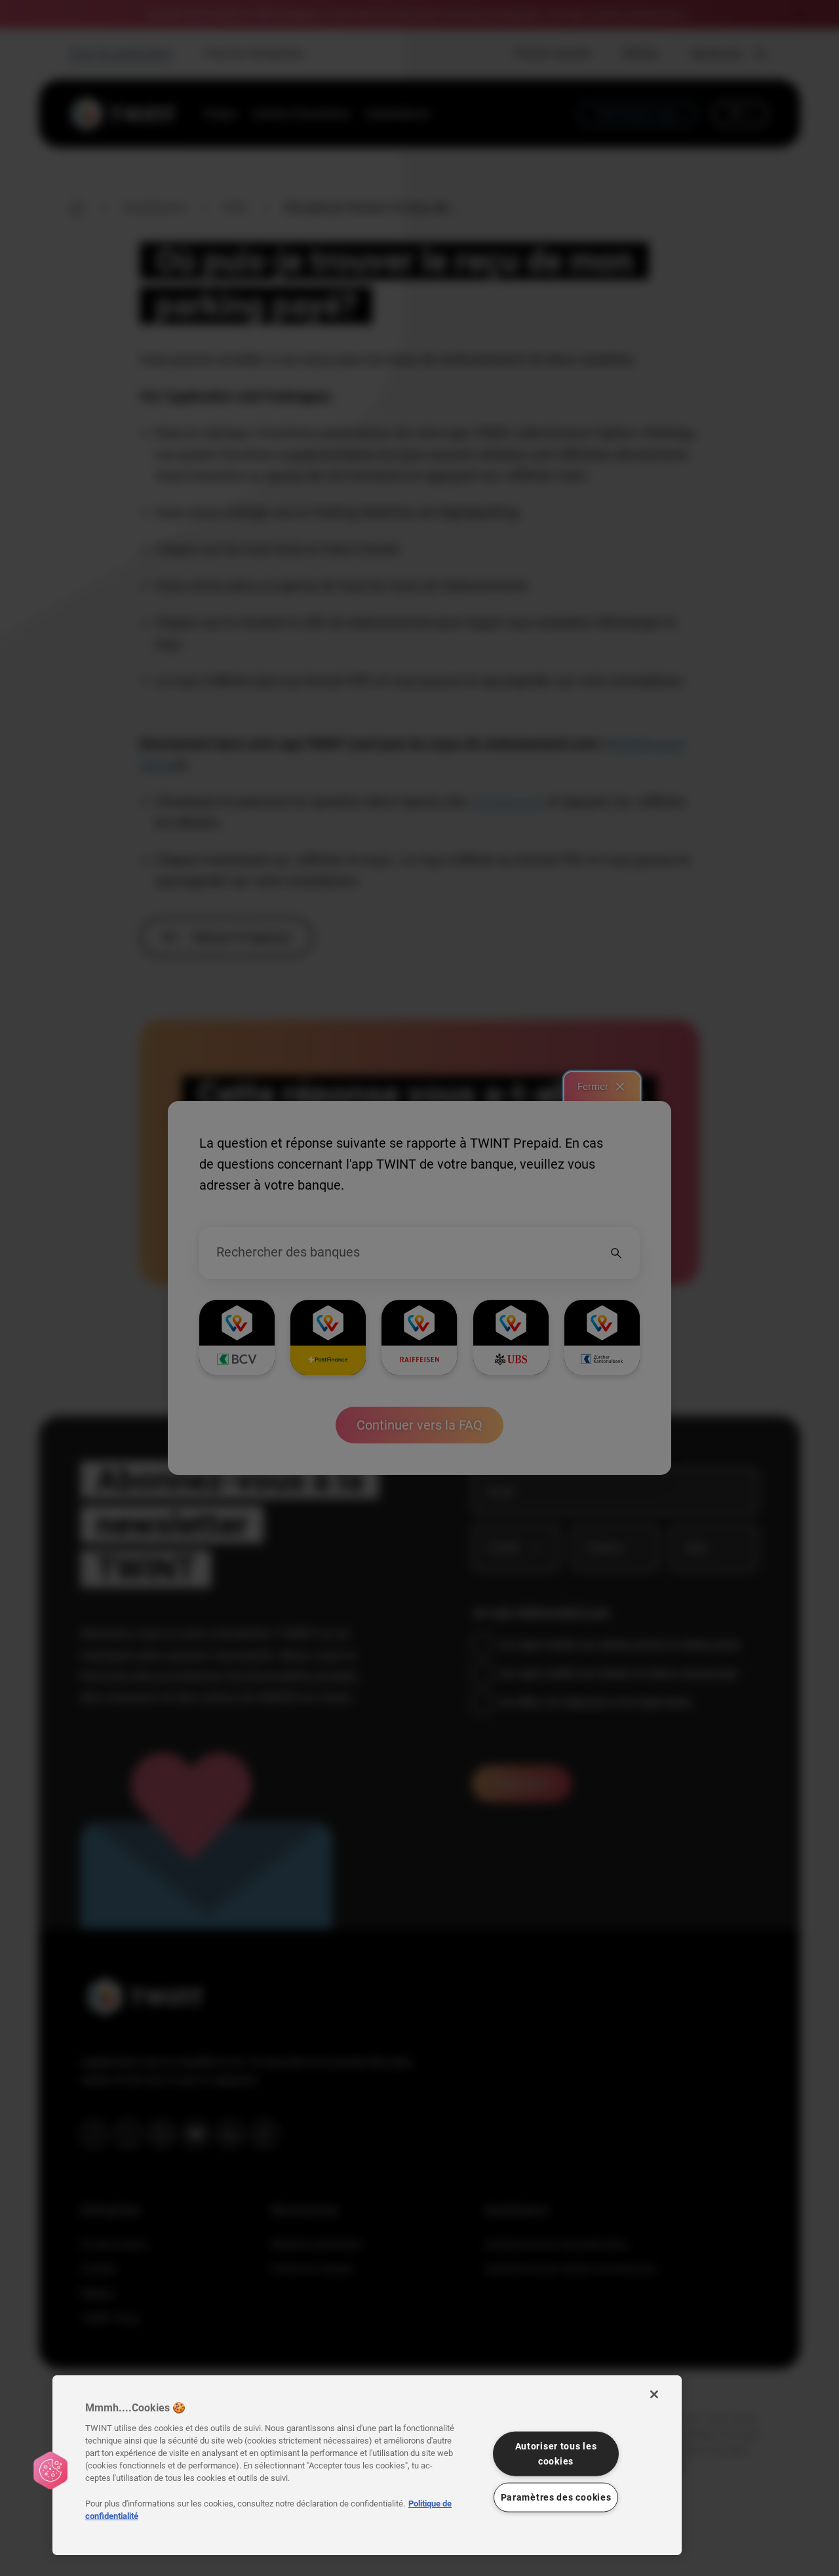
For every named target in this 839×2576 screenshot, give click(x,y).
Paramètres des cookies (556, 2497)
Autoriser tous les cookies (556, 2453)
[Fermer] (654, 2394)
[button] (50, 2470)
